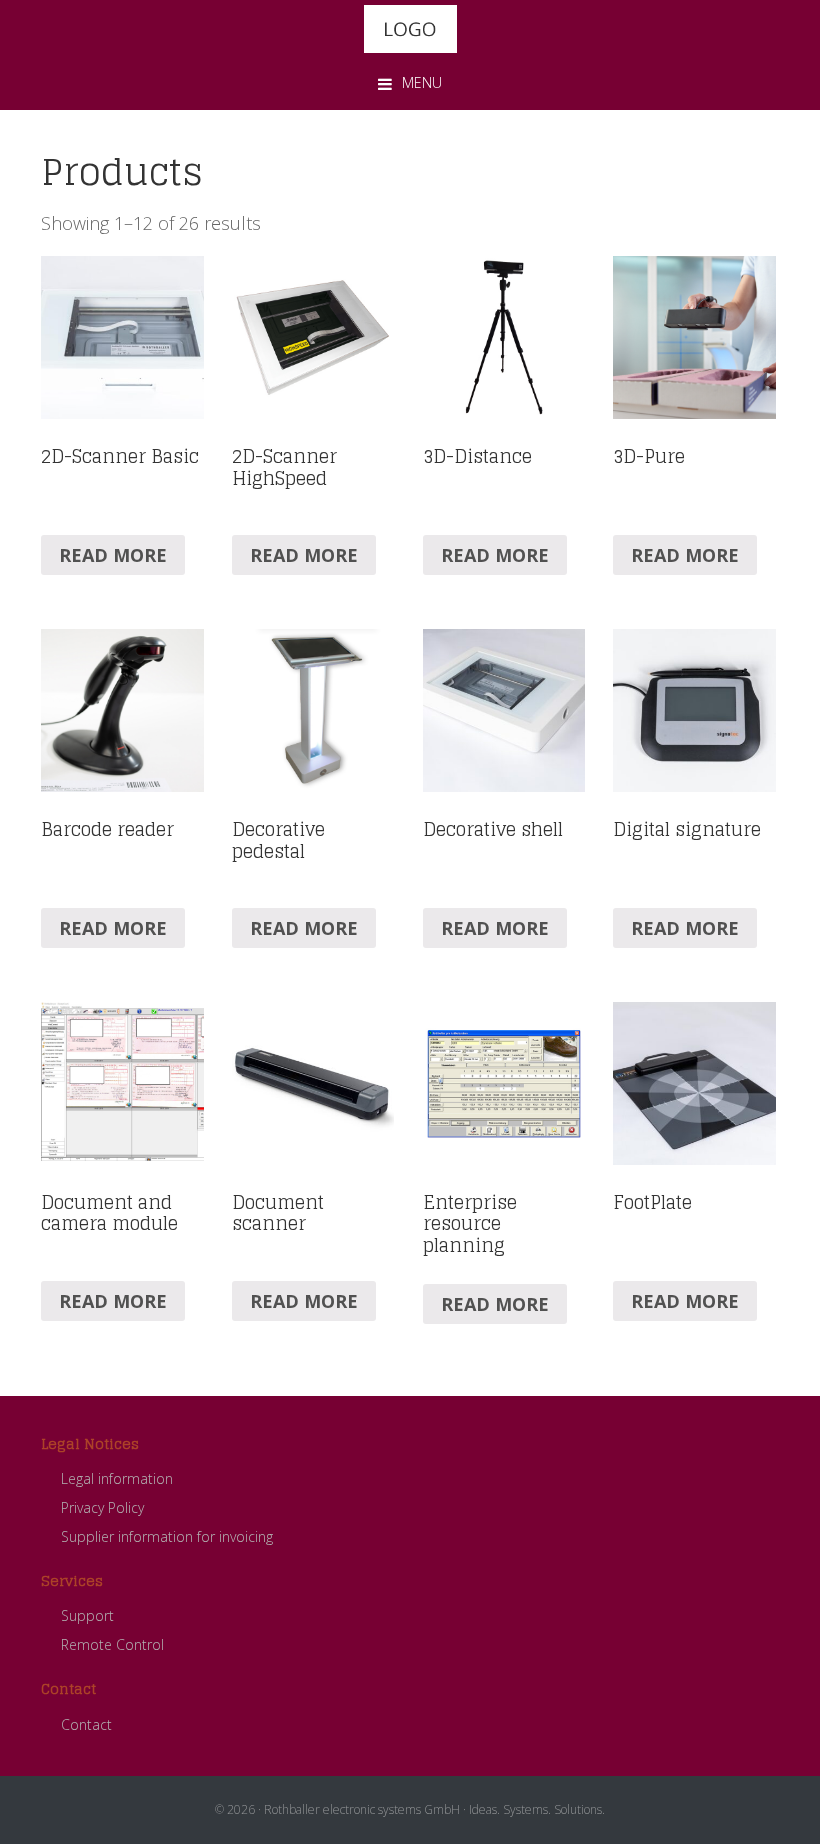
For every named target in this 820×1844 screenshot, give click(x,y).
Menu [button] (422, 82)
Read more (113, 555)
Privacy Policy (102, 1507)
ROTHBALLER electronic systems (410, 29)
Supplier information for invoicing (167, 1536)
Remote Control (112, 1644)
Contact (86, 1724)
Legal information (117, 1478)
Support (87, 1615)
